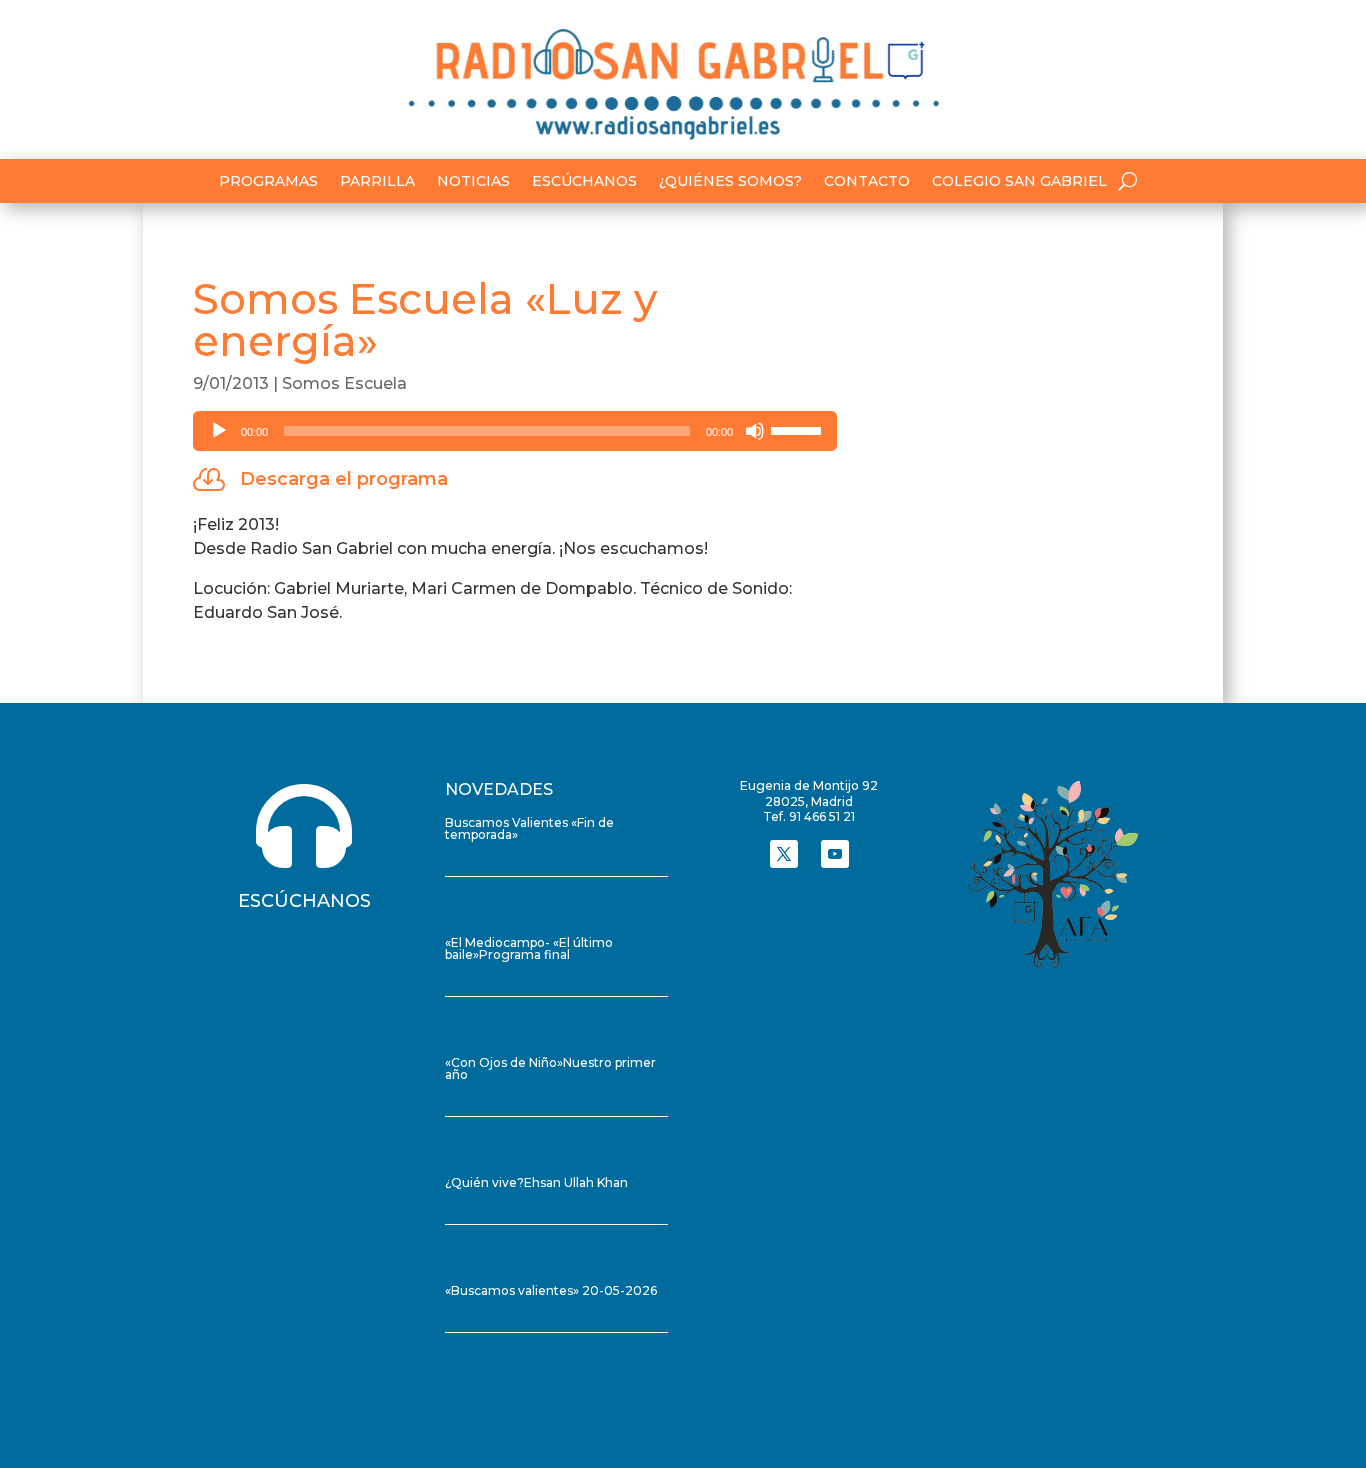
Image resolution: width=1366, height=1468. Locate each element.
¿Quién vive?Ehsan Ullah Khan (536, 1182)
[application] (515, 431)
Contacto (867, 182)
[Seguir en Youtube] (835, 854)
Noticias (473, 182)
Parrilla (377, 182)
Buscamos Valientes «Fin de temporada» (529, 828)
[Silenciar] (755, 431)
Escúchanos (584, 182)
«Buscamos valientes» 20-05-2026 (551, 1290)
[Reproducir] (219, 431)
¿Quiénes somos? (730, 182)
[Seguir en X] (784, 854)
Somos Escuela (344, 383)
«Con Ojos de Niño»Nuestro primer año (550, 1068)
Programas (268, 182)
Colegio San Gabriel (1019, 182)
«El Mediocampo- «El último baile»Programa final (529, 948)
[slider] (799, 429)
